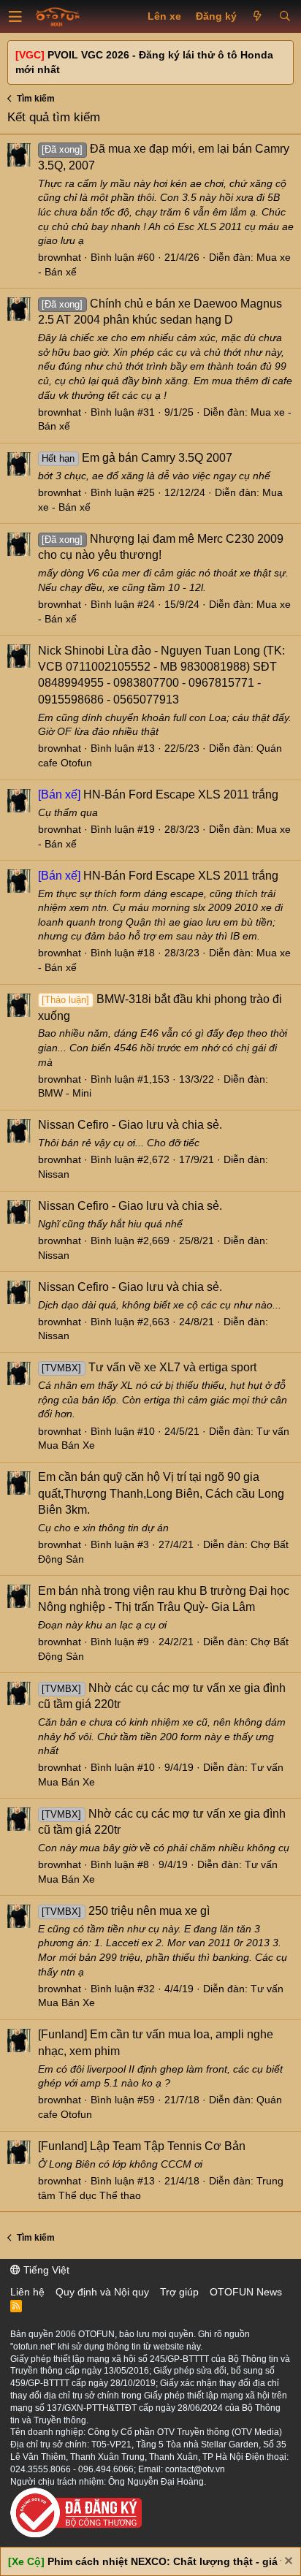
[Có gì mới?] (258, 17)
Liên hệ (27, 2292)
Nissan (54, 1174)
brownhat (60, 257)
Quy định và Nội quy (102, 2292)
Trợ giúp (179, 2292)
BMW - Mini (65, 1093)
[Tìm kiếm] (285, 17)
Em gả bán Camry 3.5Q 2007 (137, 458)
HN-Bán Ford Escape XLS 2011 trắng (158, 794)
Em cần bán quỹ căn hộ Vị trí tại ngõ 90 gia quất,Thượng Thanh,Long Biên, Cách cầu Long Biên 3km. (161, 1493)
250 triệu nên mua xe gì (125, 1911)
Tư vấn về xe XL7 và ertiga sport (149, 1367)
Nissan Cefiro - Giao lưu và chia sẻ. (130, 1125)
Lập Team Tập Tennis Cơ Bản (142, 2146)
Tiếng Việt (45, 2270)
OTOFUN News (246, 2292)
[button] (15, 17)
